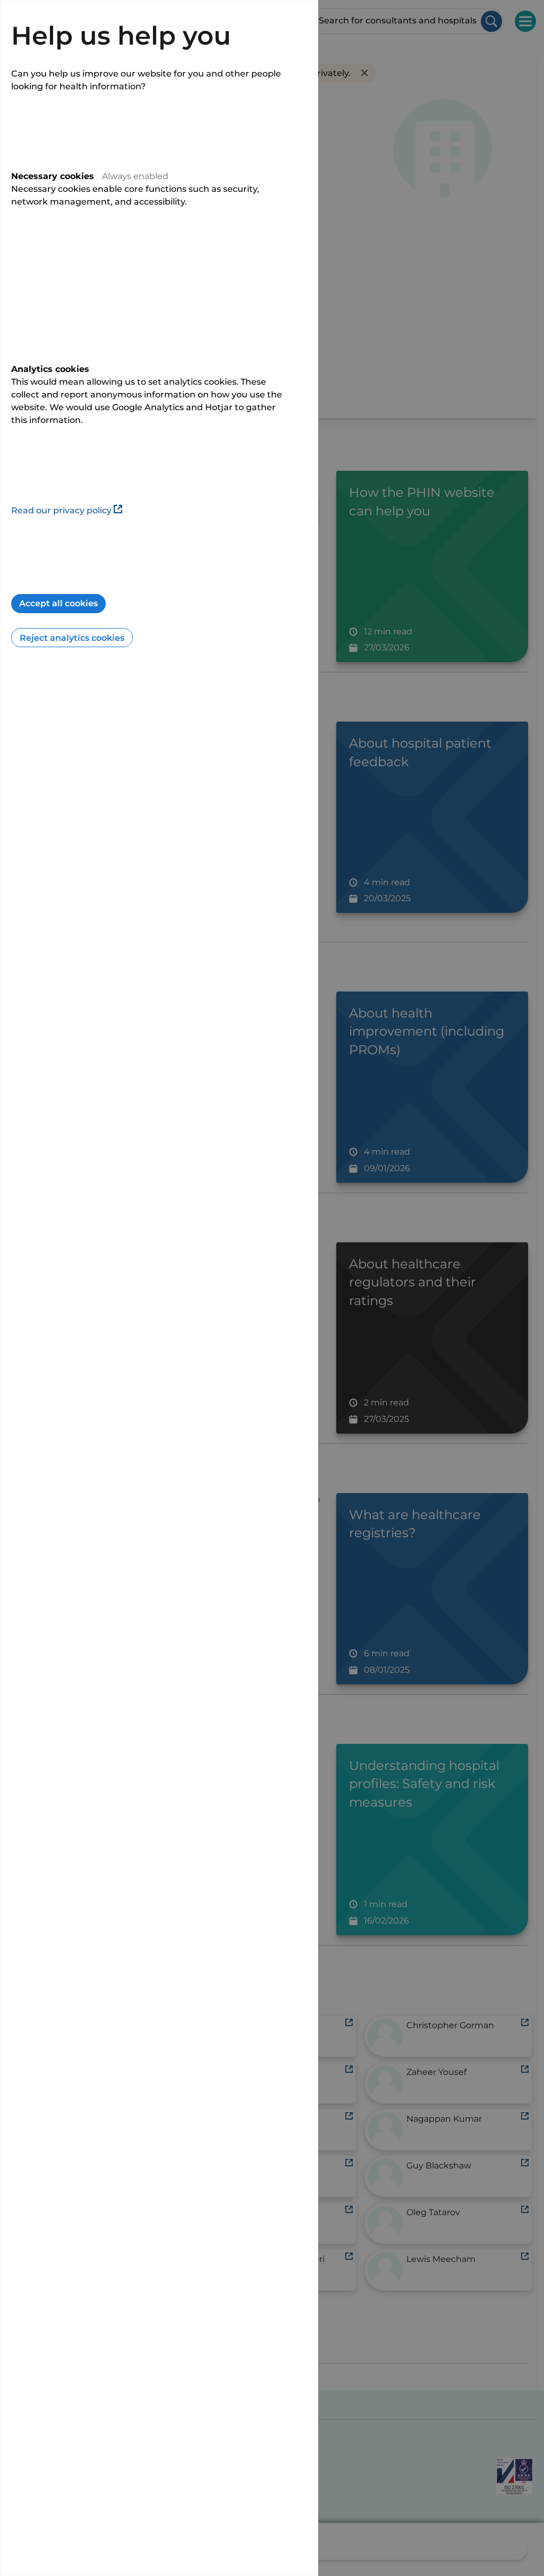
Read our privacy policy (61, 510)
